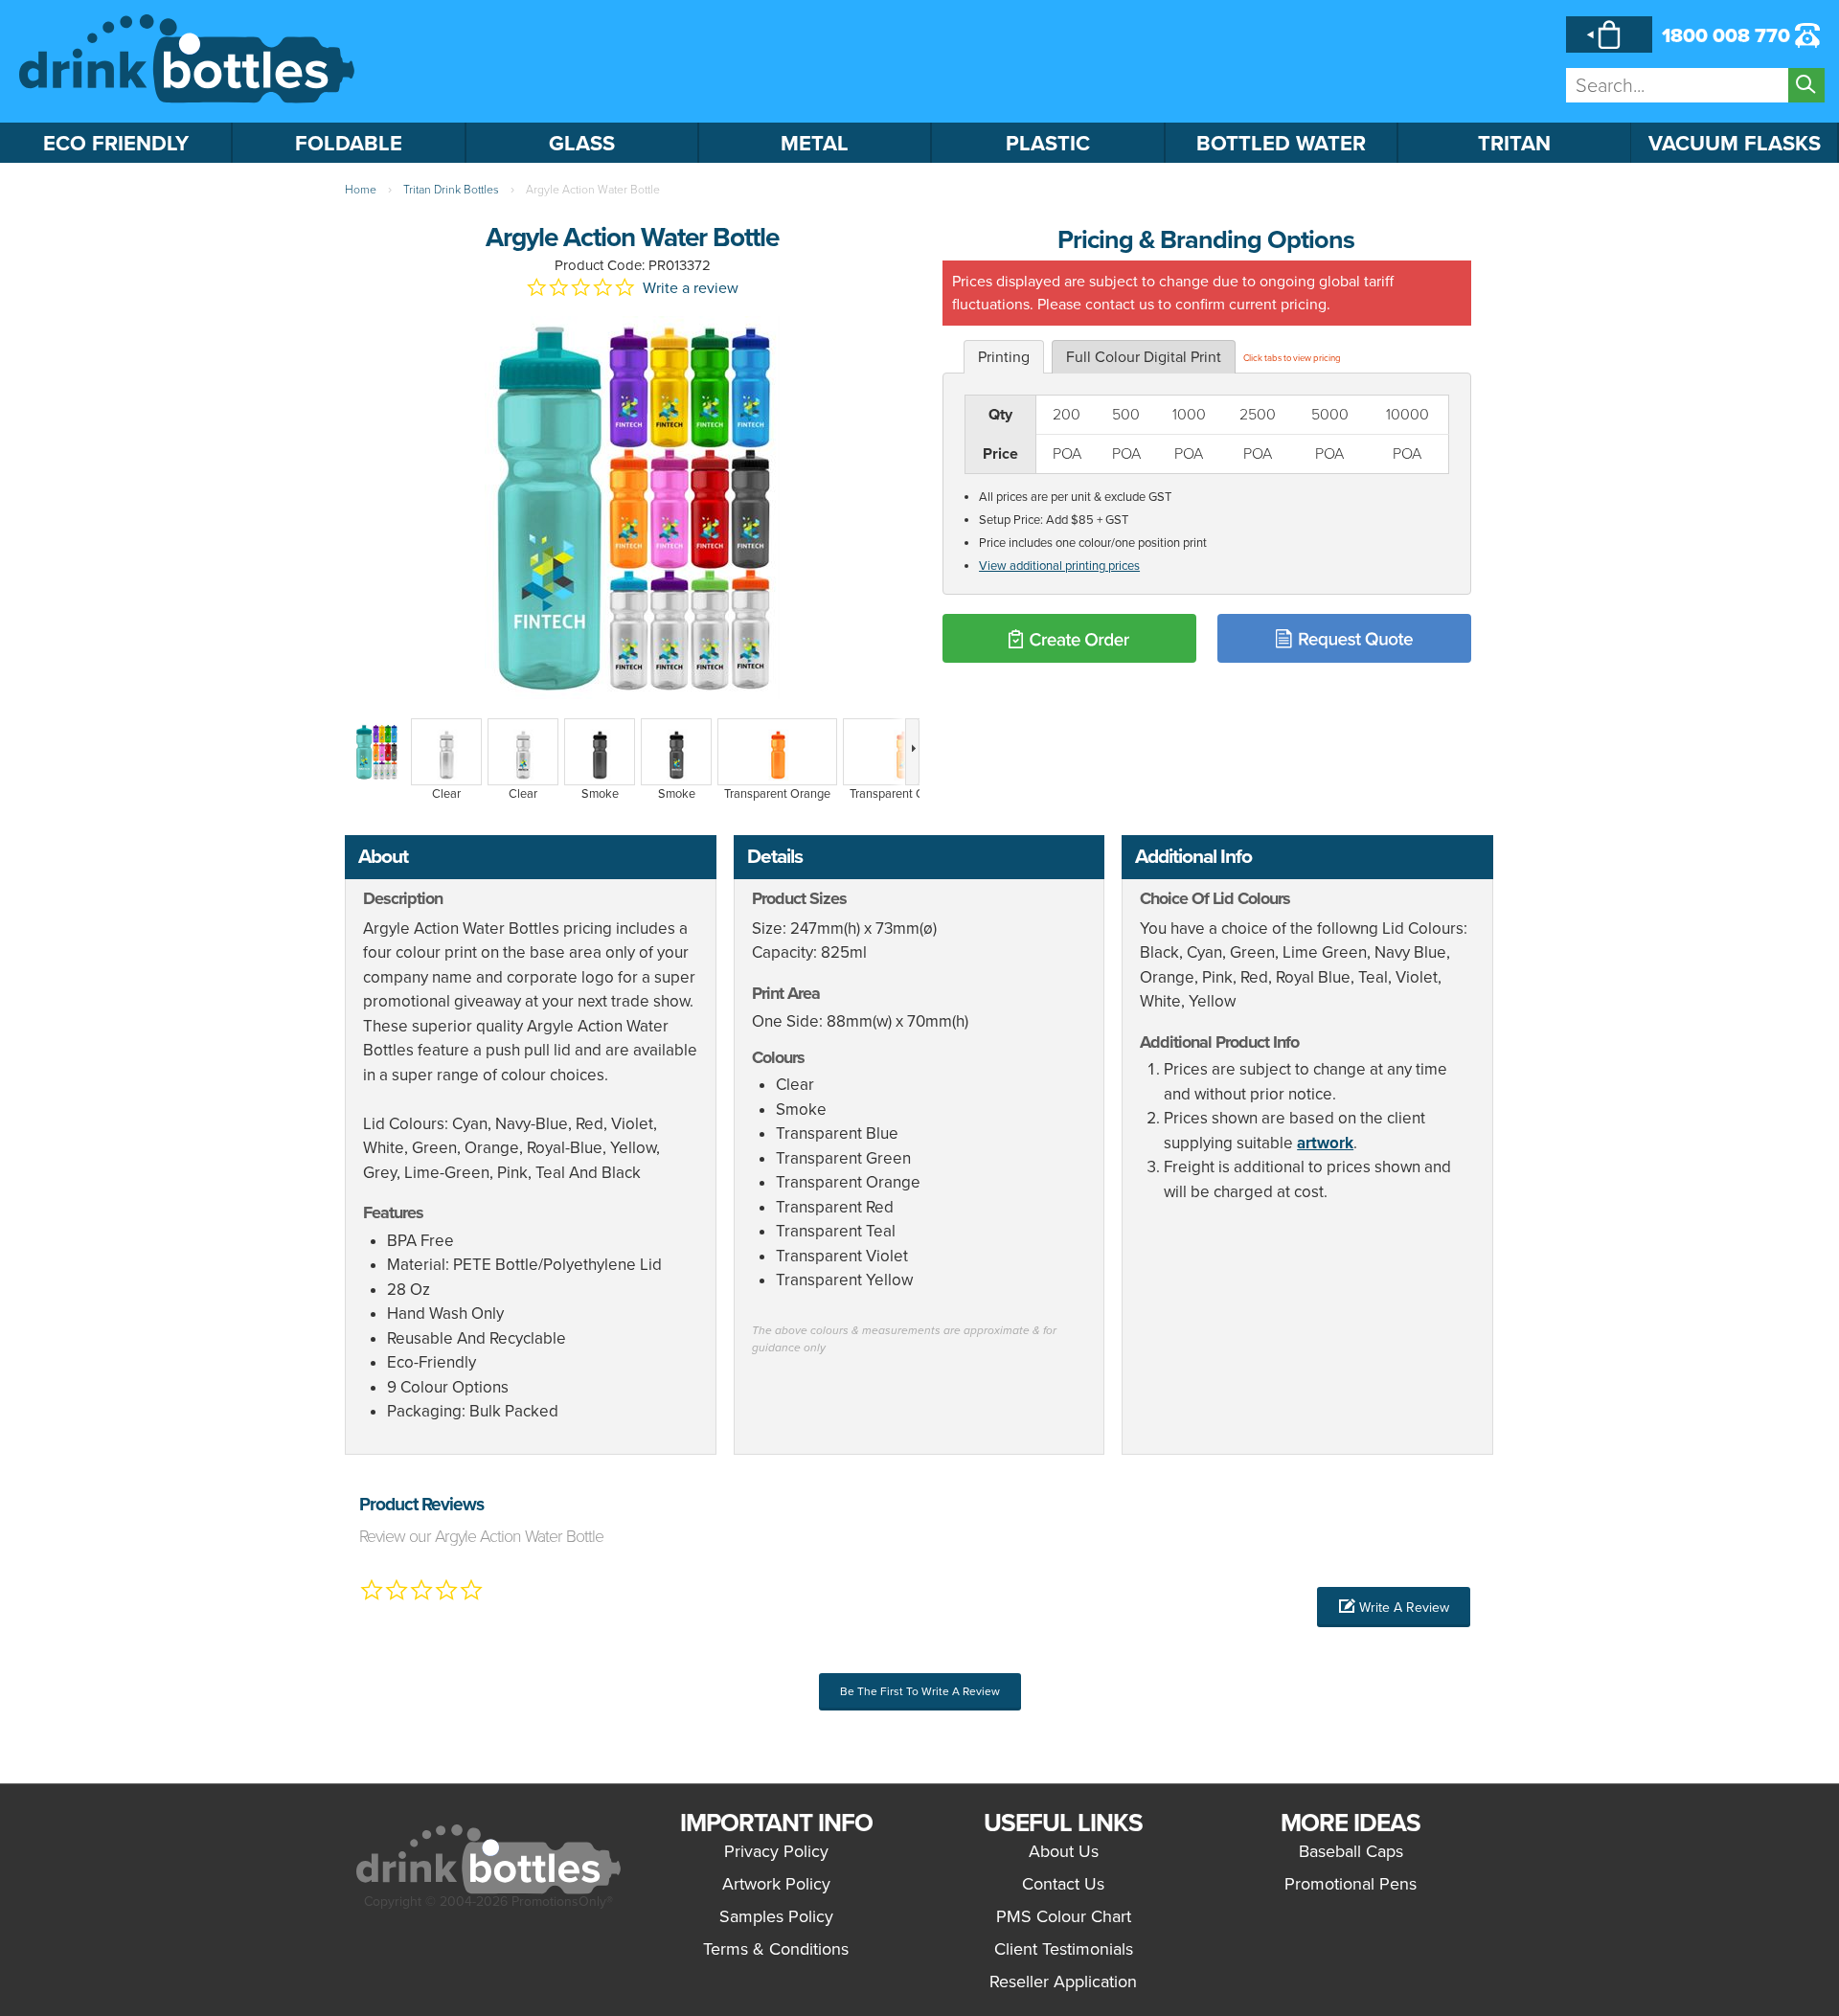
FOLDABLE (349, 144)
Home (361, 190)
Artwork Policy (776, 1884)
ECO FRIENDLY (116, 144)
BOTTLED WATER (1281, 144)
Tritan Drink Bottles (451, 190)
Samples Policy (776, 1916)
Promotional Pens (1351, 1884)
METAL (815, 144)
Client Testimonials (1064, 1949)
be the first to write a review (920, 1691)
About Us (1064, 1851)
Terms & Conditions (776, 1949)
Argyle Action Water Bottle (593, 190)
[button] (1394, 1607)
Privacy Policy (776, 1851)
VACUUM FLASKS (1735, 144)
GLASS (582, 144)
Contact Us (1063, 1884)
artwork (1325, 1143)
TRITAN (1514, 144)
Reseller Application (1063, 1982)
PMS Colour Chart (1064, 1916)
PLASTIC (1048, 144)
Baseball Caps (1351, 1851)
